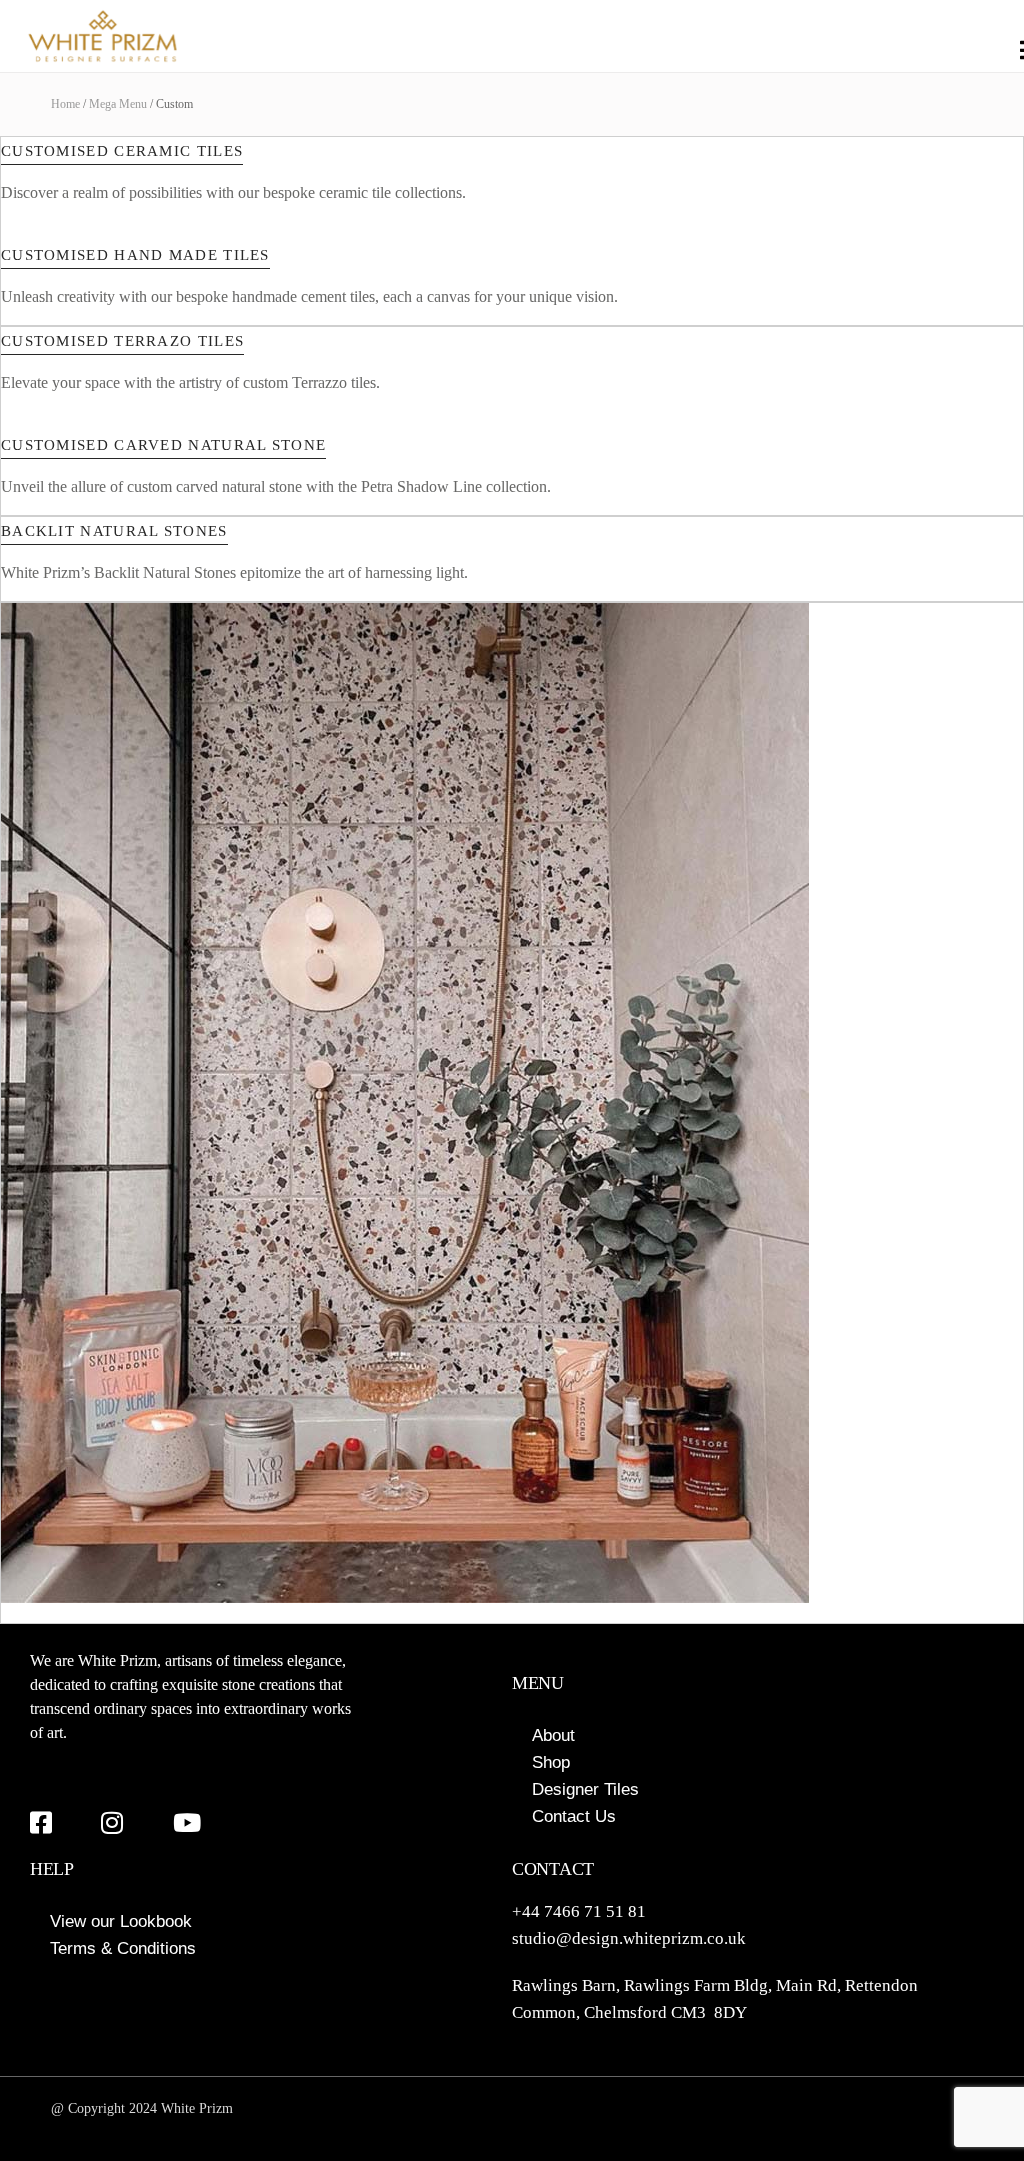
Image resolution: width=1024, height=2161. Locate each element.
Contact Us (574, 1816)
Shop (551, 1762)
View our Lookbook (121, 1921)
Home (65, 104)
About (553, 1735)
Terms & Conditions (123, 1948)
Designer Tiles (585, 1789)
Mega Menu (118, 104)
